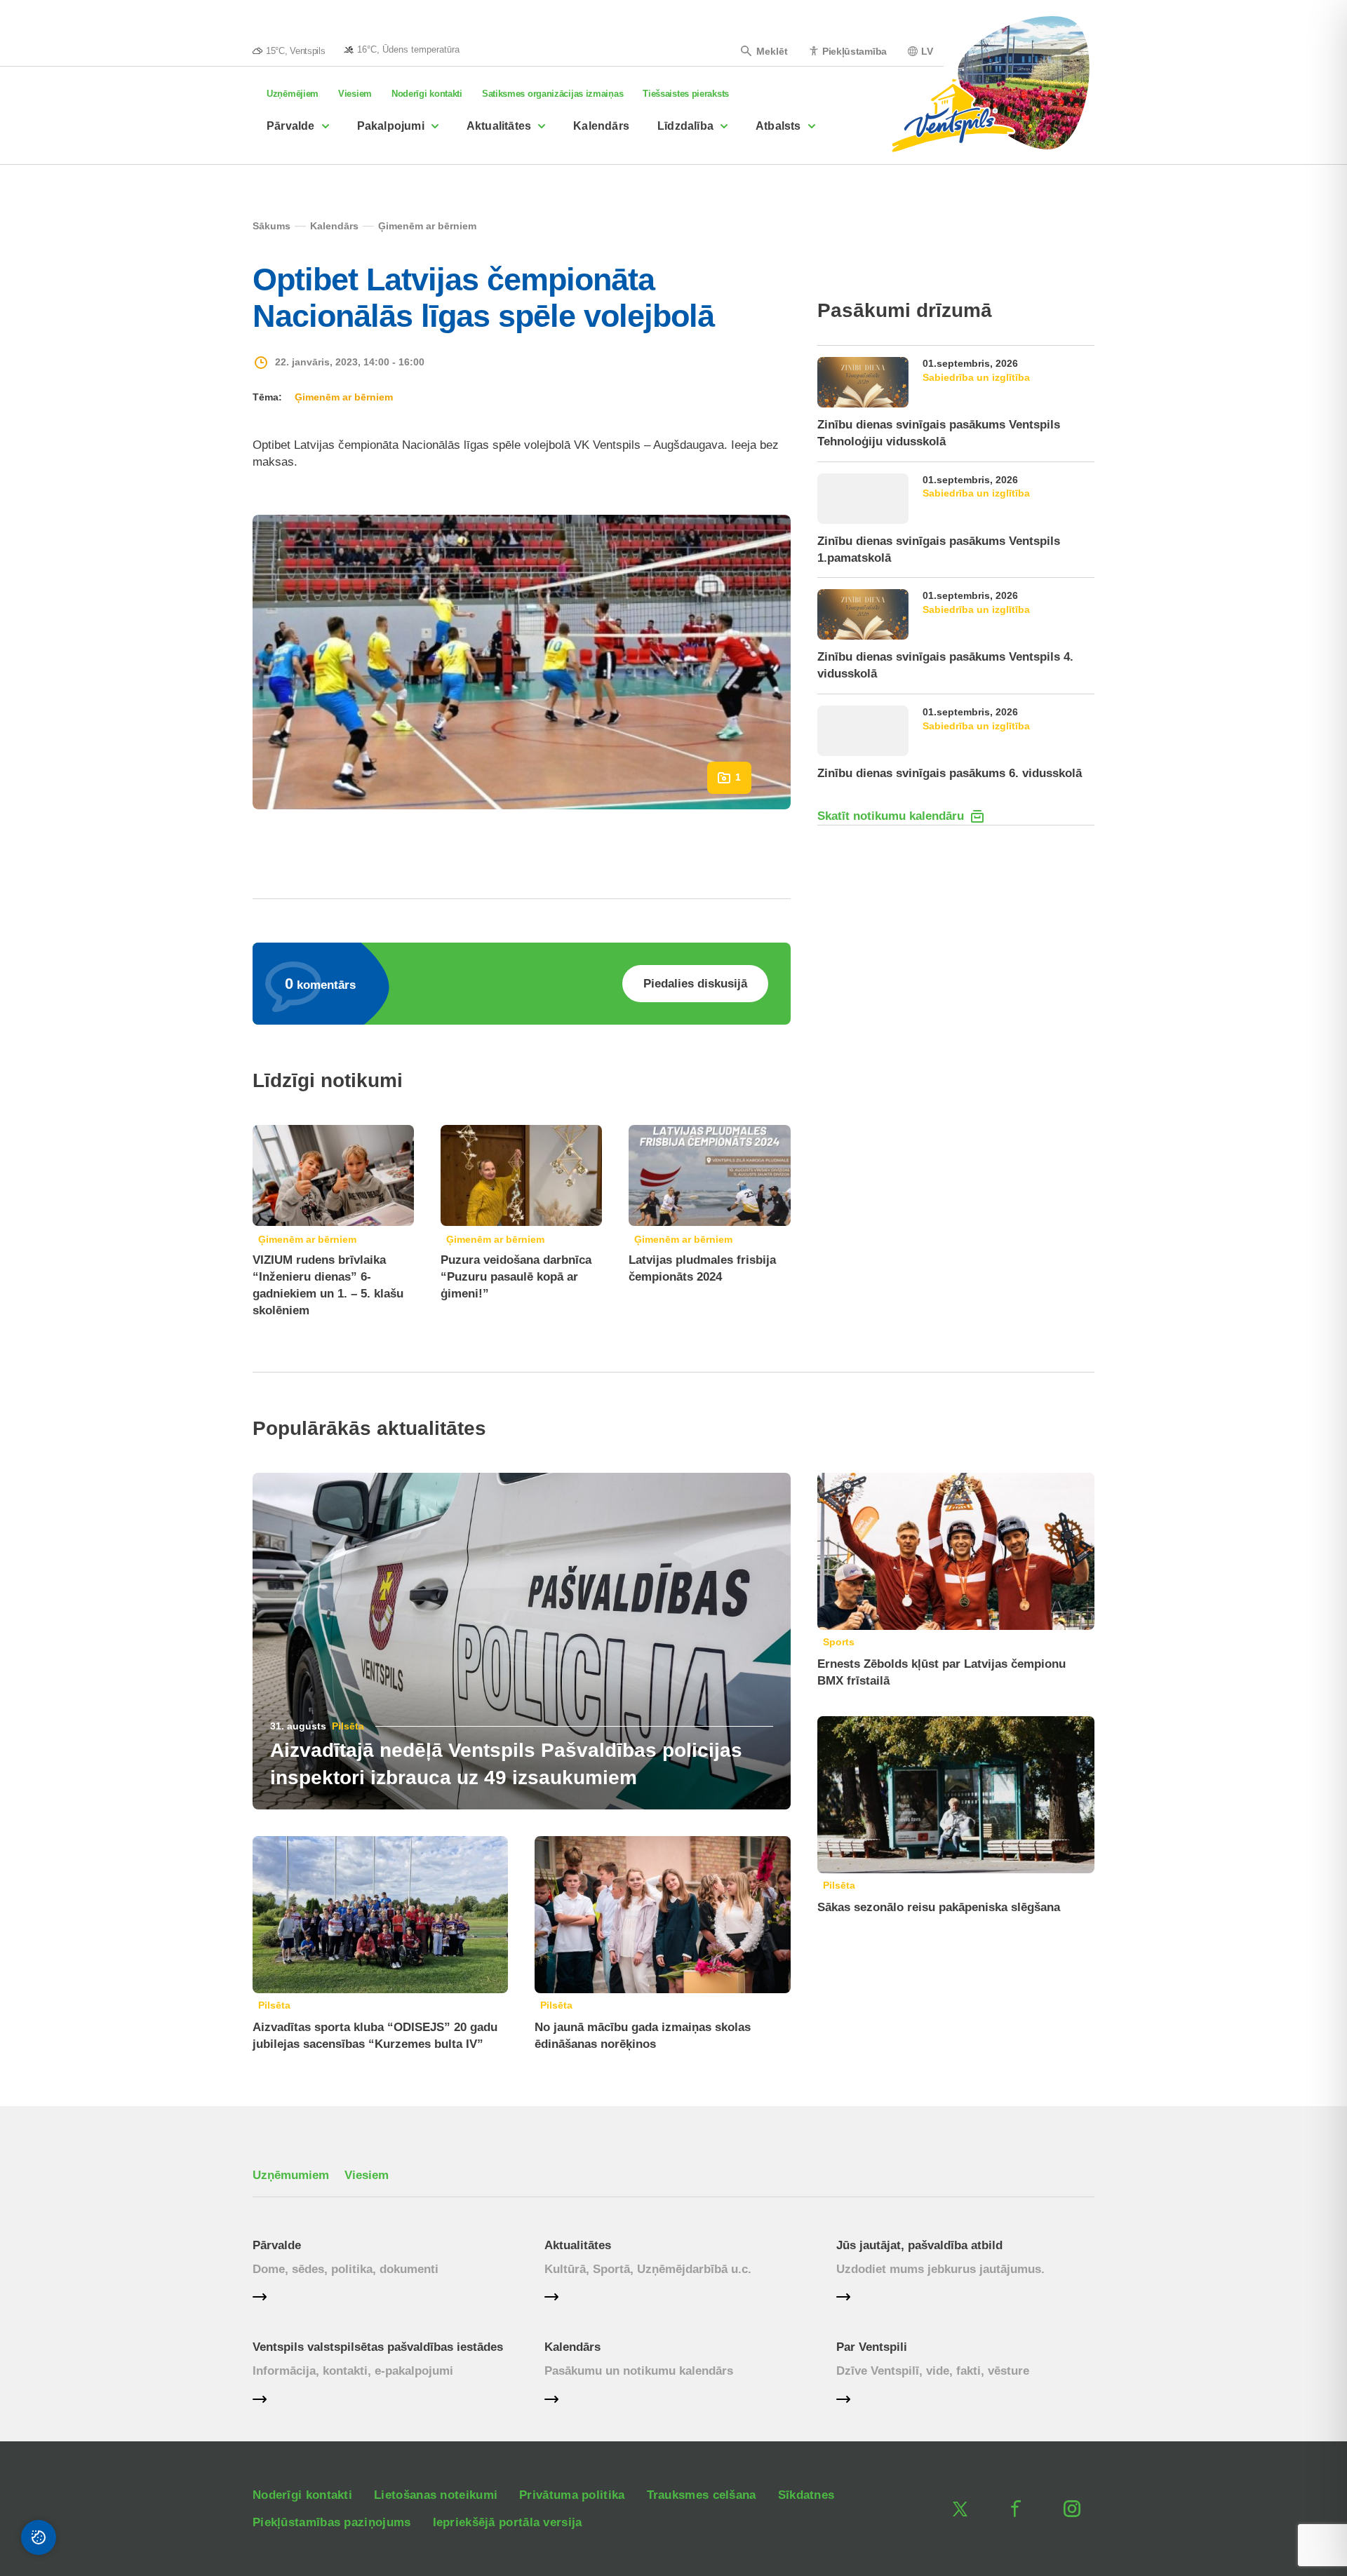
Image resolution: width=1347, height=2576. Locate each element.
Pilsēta (348, 1726)
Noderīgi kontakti (427, 94)
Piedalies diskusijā (695, 984)
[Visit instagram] (1072, 2509)
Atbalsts (778, 126)
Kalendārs (601, 126)
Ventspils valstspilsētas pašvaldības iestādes (378, 2347)
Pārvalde (291, 126)
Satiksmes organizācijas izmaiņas (552, 94)
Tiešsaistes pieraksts (686, 94)
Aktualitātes (499, 126)
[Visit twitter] (960, 2509)
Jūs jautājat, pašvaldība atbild (919, 2245)
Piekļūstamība (855, 51)
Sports (839, 1642)
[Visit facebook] (1016, 2509)
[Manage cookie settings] (39, 2537)
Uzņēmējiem (293, 94)
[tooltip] (402, 49)
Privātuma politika (572, 2495)
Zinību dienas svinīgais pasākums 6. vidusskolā (950, 773)
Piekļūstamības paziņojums (332, 2522)
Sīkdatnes (806, 2495)
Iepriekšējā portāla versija (508, 2522)
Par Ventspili (872, 2347)
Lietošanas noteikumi (436, 2495)
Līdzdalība (685, 126)
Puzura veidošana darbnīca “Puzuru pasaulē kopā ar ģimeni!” (516, 1277)
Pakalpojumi (391, 126)
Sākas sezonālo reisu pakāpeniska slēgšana (939, 1907)
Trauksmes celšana (702, 2495)
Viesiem (355, 94)
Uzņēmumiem (291, 2175)
